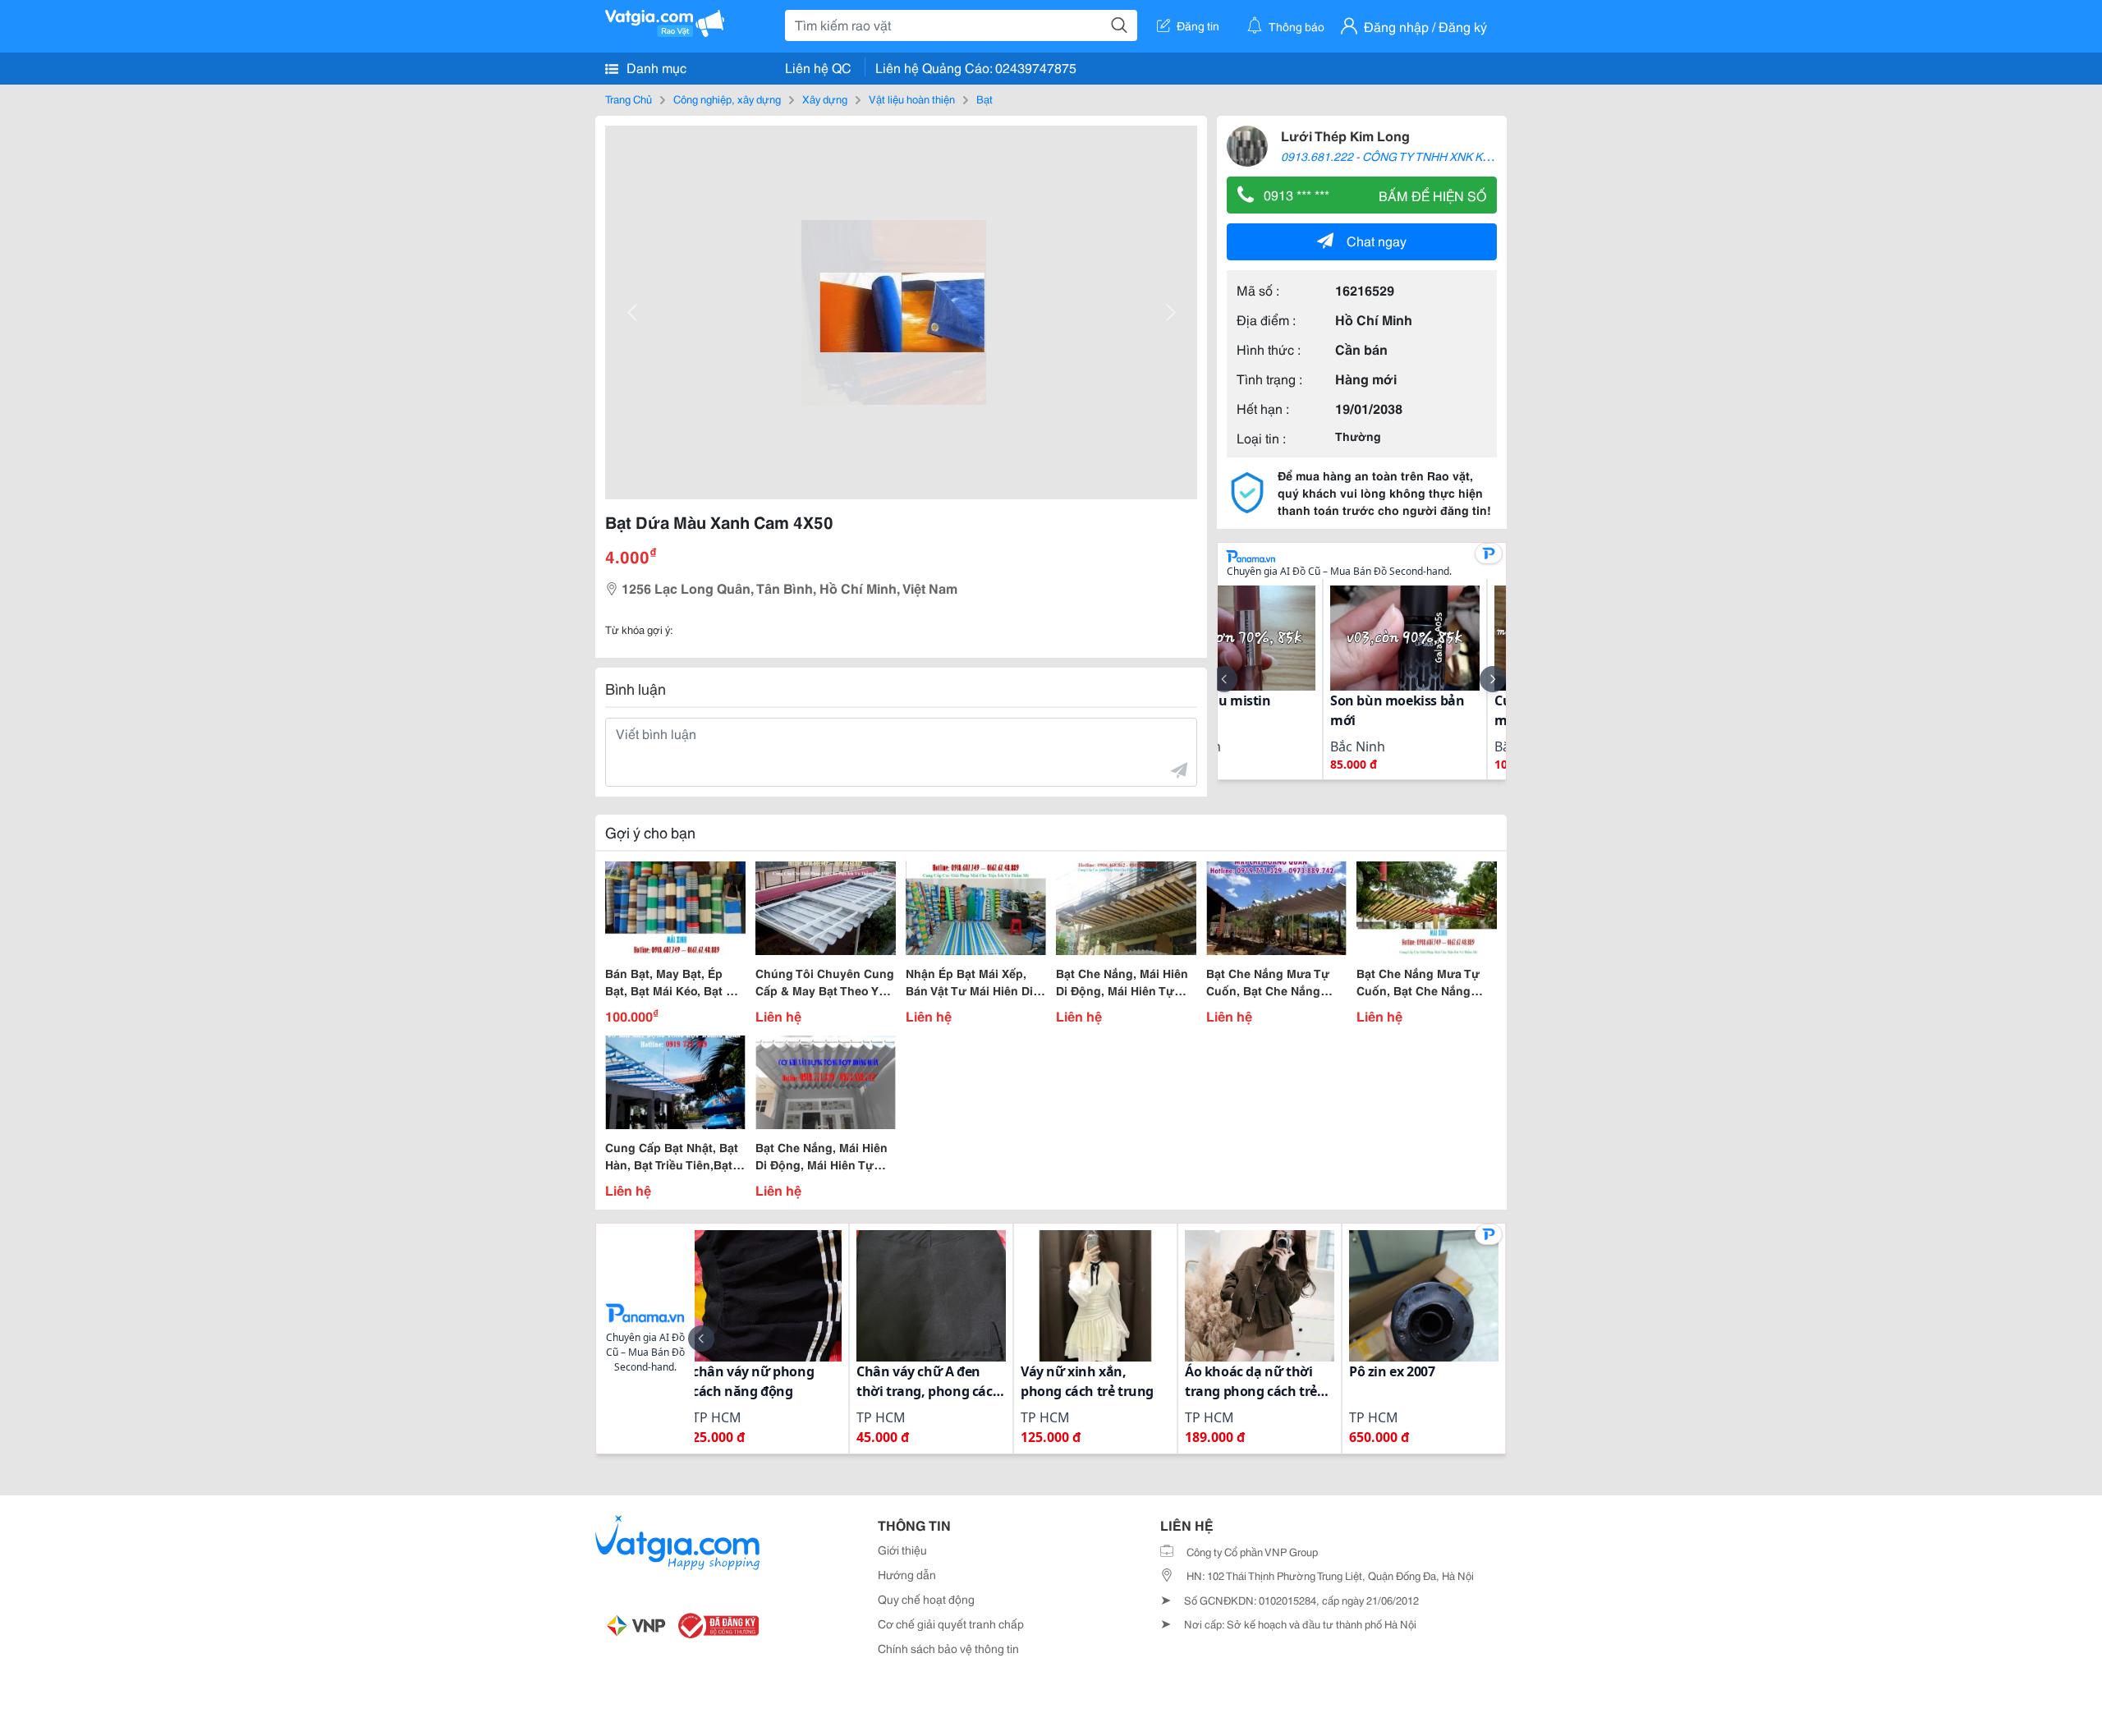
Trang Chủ (629, 99)
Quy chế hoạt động (926, 1599)
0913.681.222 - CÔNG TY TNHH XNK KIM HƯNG (1407, 156)
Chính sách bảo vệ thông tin (948, 1648)
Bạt (984, 99)
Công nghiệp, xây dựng (727, 99)
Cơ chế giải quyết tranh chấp (951, 1623)
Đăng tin (1198, 25)
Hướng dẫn (907, 1574)
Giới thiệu (902, 1550)
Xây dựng (825, 99)
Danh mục (655, 67)
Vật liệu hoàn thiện (912, 99)
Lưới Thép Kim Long (1345, 135)
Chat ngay (1377, 240)
